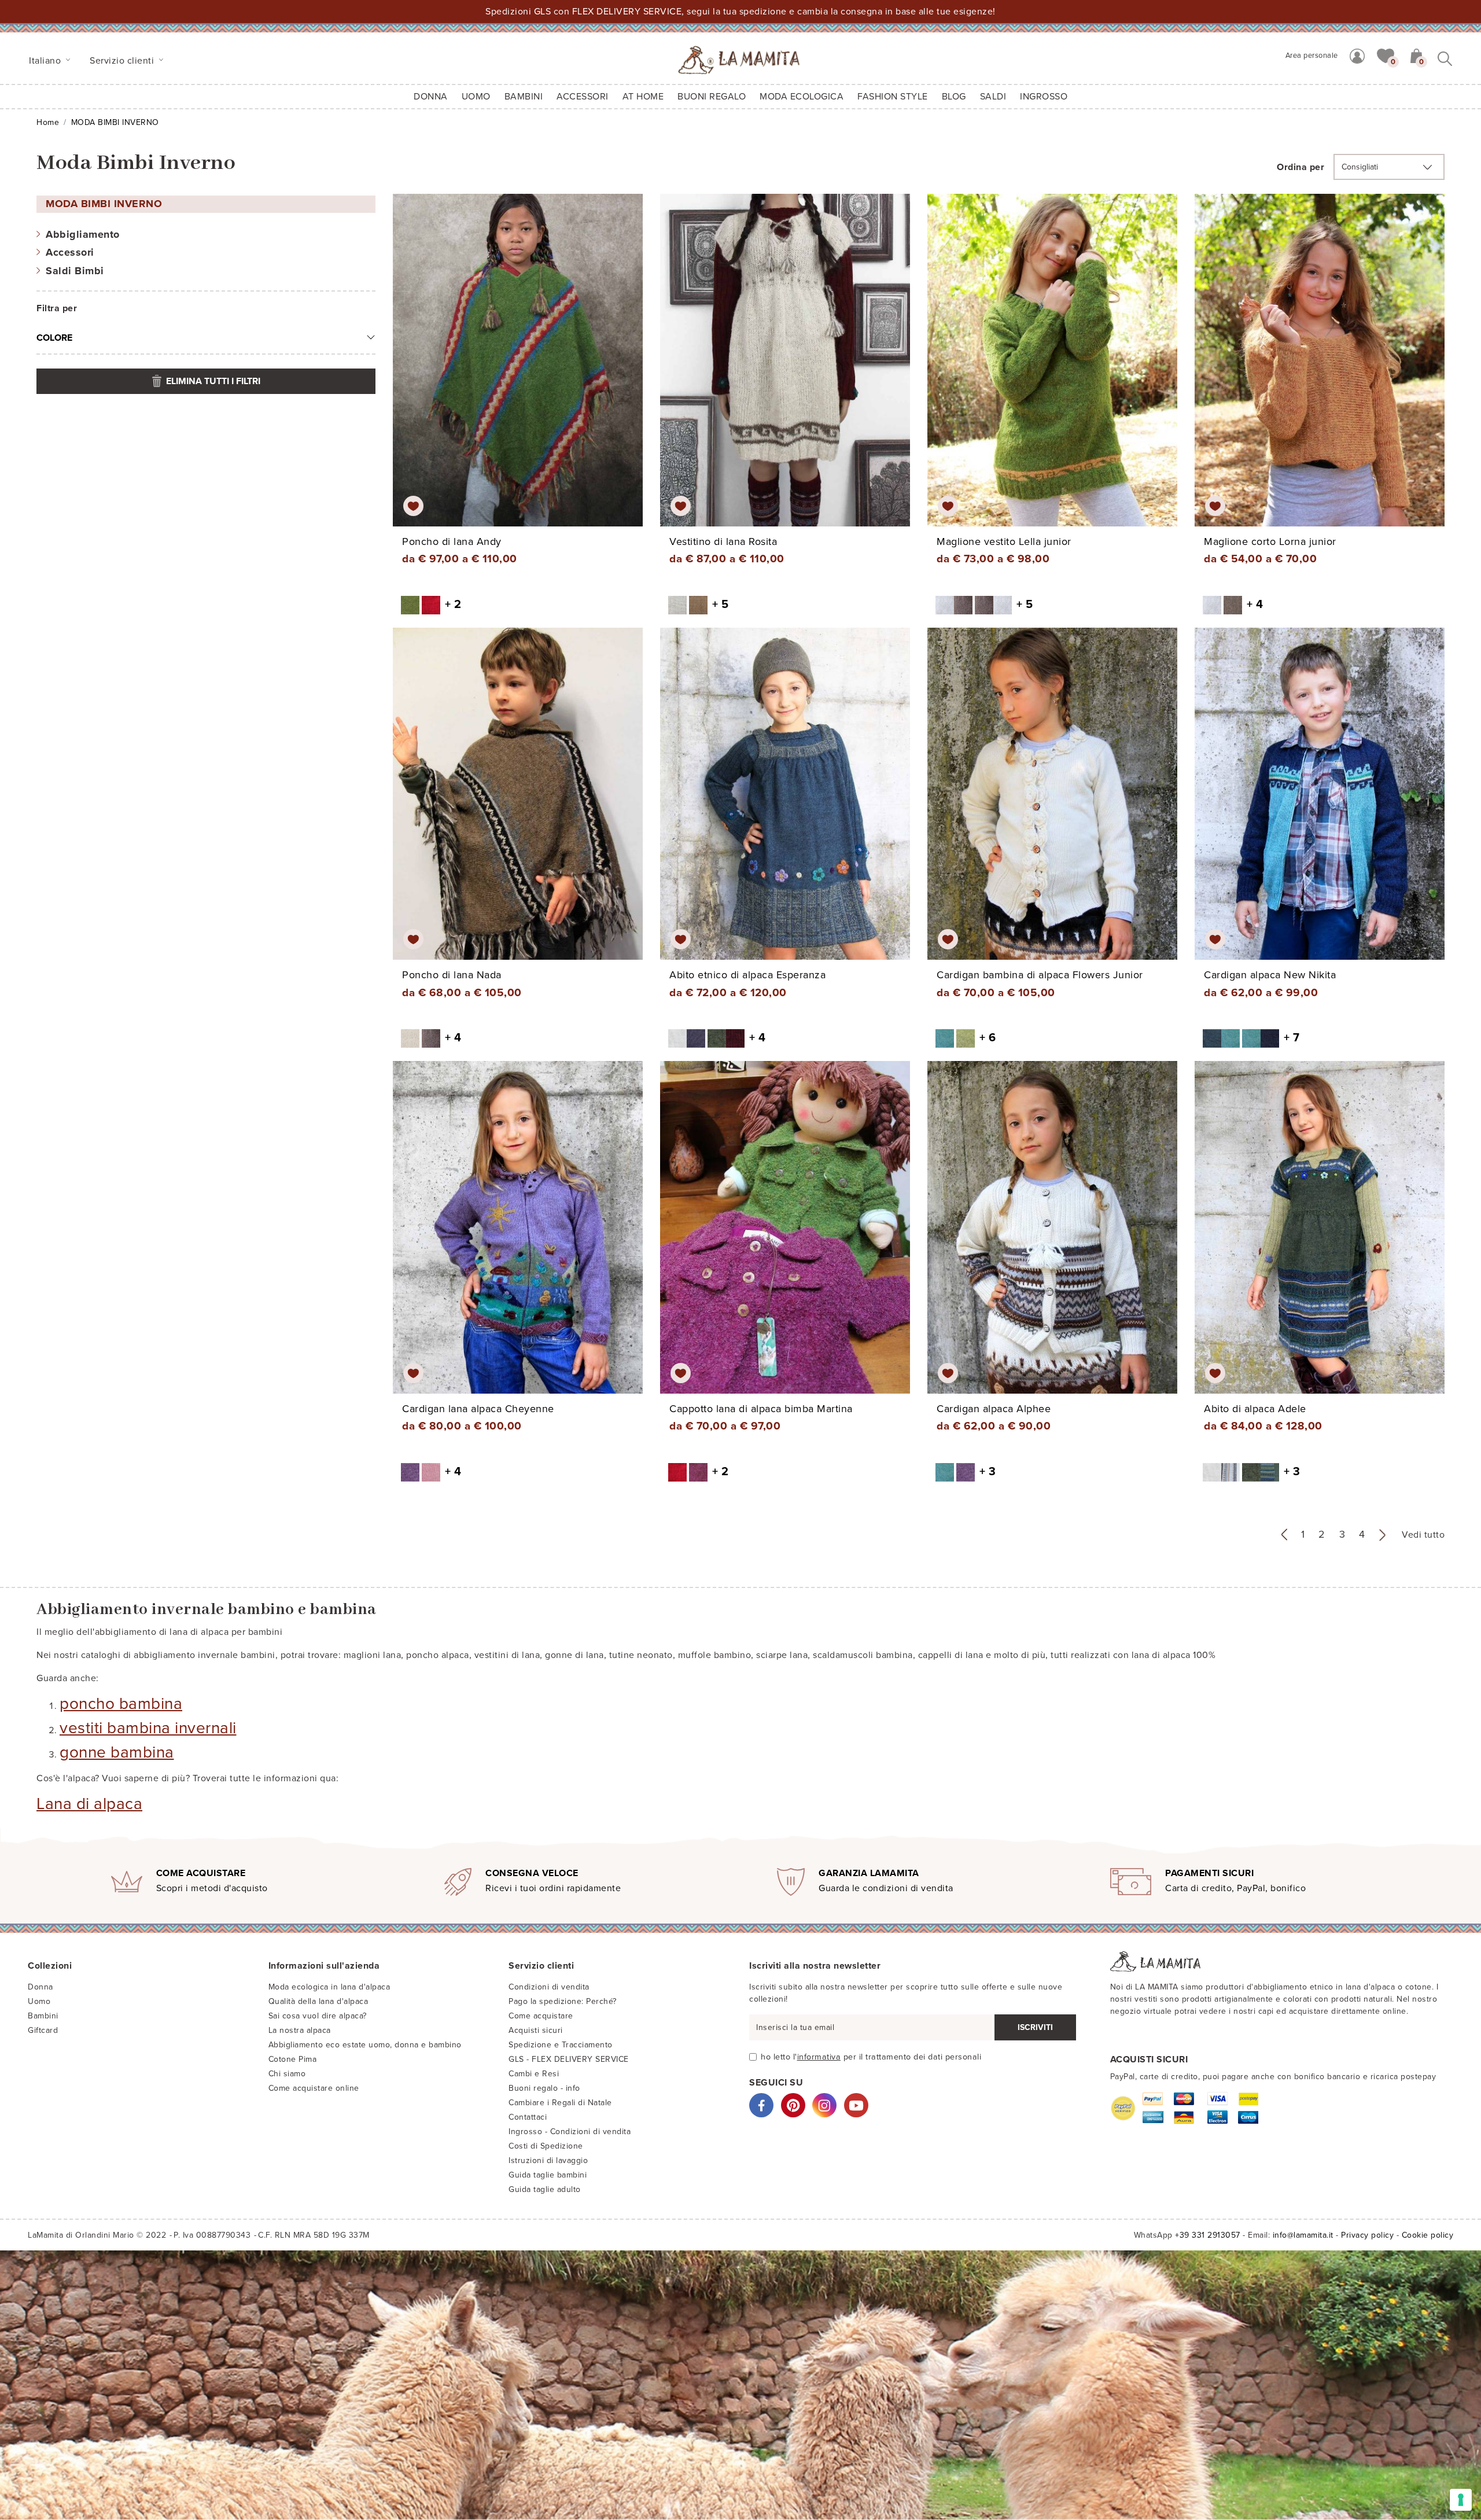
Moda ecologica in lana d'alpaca (329, 1987)
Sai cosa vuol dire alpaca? (318, 2016)
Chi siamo (287, 2074)
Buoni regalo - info (544, 2088)
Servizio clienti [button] (123, 61)
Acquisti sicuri (536, 2030)
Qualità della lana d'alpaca (318, 2001)
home (48, 122)
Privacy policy (1367, 2235)
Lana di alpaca (89, 1804)
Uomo (476, 97)
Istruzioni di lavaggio (548, 2160)
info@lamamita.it (1303, 2235)
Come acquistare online (314, 2088)
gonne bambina (117, 1752)
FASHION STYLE (893, 97)
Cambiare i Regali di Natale (560, 2103)
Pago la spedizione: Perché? (563, 2001)
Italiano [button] (46, 61)
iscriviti (1035, 2027)
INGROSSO (1044, 97)
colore (54, 338)
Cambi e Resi (534, 2074)
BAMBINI (524, 97)
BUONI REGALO (712, 97)
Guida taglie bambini (548, 2175)
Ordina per (1301, 167)
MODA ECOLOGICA (802, 97)
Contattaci (528, 2117)
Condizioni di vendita (549, 1987)
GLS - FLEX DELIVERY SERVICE (569, 2059)
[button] (1386, 55)
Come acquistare (541, 2016)
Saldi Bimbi (75, 271)
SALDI (993, 97)
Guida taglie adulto (545, 2189)
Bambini (43, 2016)
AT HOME (643, 97)
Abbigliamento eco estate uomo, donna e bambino (365, 2045)
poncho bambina (121, 1704)
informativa (819, 2057)
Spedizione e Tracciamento (561, 2045)
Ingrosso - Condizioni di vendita (570, 2132)
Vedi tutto (1423, 1535)
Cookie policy (1428, 2235)
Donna (431, 97)
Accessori (70, 252)
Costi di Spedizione (546, 2146)
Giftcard (43, 2030)
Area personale (1312, 56)
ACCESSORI (583, 97)
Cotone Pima (293, 2059)
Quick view (519, 370)
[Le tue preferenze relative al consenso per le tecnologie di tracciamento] (1461, 2500)
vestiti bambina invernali (148, 1728)
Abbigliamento (83, 234)
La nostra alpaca (300, 2030)
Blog (954, 97)
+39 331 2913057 (1208, 2235)
